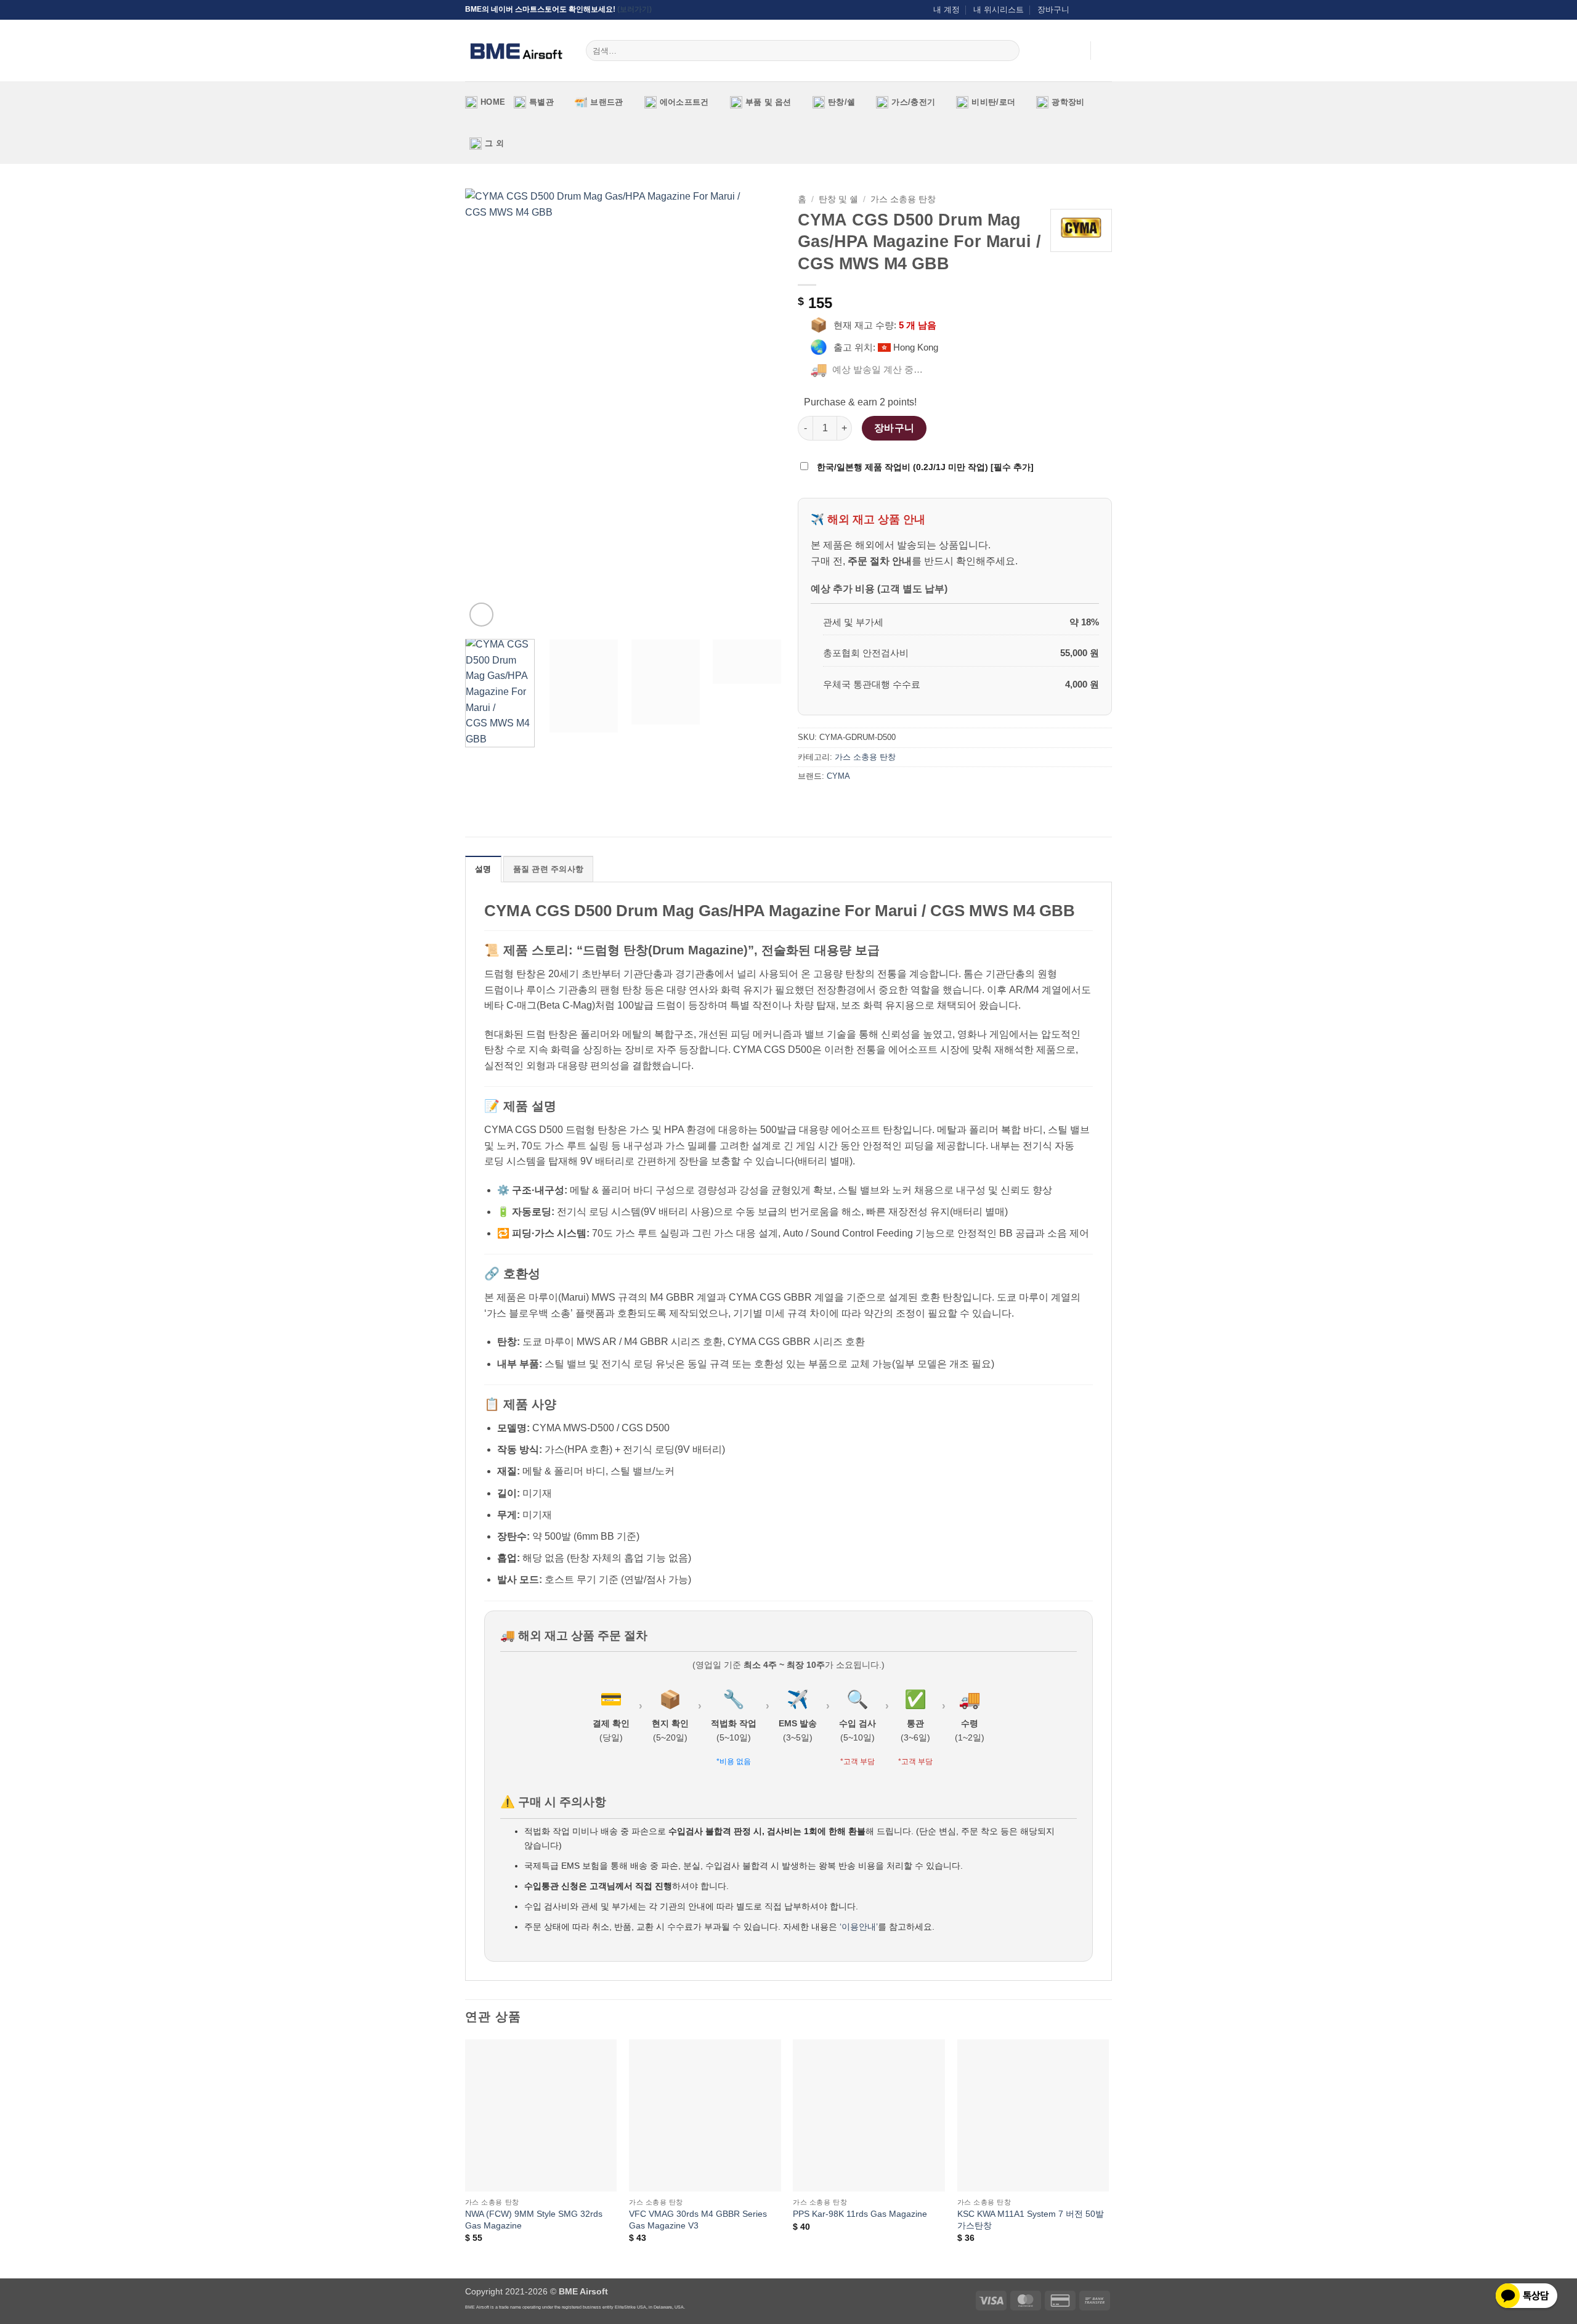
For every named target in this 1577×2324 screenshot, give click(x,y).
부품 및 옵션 (768, 102)
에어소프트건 (684, 102)
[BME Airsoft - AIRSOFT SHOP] (516, 51)
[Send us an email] (1094, 10)
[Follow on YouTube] (1106, 10)
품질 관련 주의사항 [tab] (549, 869)
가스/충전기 (913, 102)
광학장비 (1068, 102)
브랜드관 (606, 102)
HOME (493, 102)
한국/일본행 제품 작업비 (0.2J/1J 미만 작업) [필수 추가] (924, 467)
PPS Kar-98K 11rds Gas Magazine (860, 2214)
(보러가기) (634, 9)
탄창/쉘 (841, 102)
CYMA (838, 776)
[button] (1106, 51)
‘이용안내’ (859, 1927)
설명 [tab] (483, 869)
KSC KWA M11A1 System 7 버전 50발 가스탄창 (1031, 2220)
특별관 (541, 102)
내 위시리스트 (999, 10)
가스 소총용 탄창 (903, 199)
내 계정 (947, 10)
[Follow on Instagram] (1082, 10)
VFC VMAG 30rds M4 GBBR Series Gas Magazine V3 (698, 2220)
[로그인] (1075, 51)
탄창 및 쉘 (838, 199)
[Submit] (1008, 51)
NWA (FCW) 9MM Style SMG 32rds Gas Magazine (534, 2220)
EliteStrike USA (630, 2307)
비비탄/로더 (993, 102)
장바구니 (1053, 10)
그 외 (494, 143)
